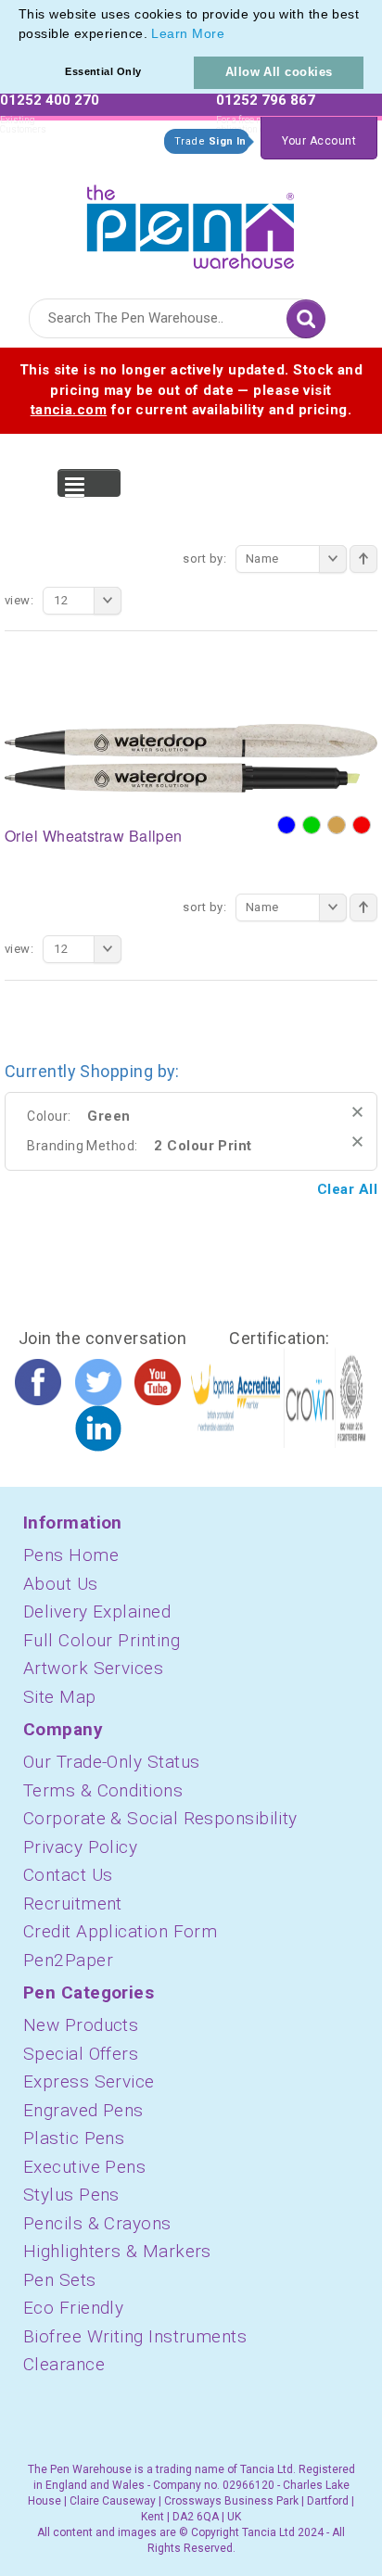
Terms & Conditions (103, 1790)
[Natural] (337, 825)
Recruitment (73, 1903)
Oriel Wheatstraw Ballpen (94, 836)
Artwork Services (93, 1668)
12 (61, 600)
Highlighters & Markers (117, 2251)
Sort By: (204, 558)
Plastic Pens (74, 2138)
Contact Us (68, 1875)
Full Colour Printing (102, 1640)
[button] (231, 35)
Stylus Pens (71, 2195)
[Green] (312, 825)
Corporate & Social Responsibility (160, 1818)
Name (262, 558)
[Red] (362, 825)
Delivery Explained (97, 1612)
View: (19, 600)
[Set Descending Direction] (363, 559)
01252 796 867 (266, 100)
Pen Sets (60, 2280)
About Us (61, 1584)
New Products (81, 2025)
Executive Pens (84, 2167)
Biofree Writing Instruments (135, 2336)
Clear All (347, 1189)
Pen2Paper (68, 1960)
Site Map (60, 1697)
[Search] (306, 319)
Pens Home (71, 1555)
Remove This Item (357, 1112)
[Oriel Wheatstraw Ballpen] (191, 757)
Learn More (188, 33)
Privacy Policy (80, 1847)
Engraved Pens (83, 2110)
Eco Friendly (73, 2308)
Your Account (319, 141)
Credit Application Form (120, 1931)
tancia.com (69, 410)
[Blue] (286, 825)
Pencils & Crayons (97, 2223)
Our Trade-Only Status (111, 1762)
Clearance (64, 2364)
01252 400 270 (50, 100)
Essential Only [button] (103, 71)
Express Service (89, 2081)
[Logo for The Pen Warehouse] (191, 222)
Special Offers (81, 2054)
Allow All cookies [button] (279, 72)
